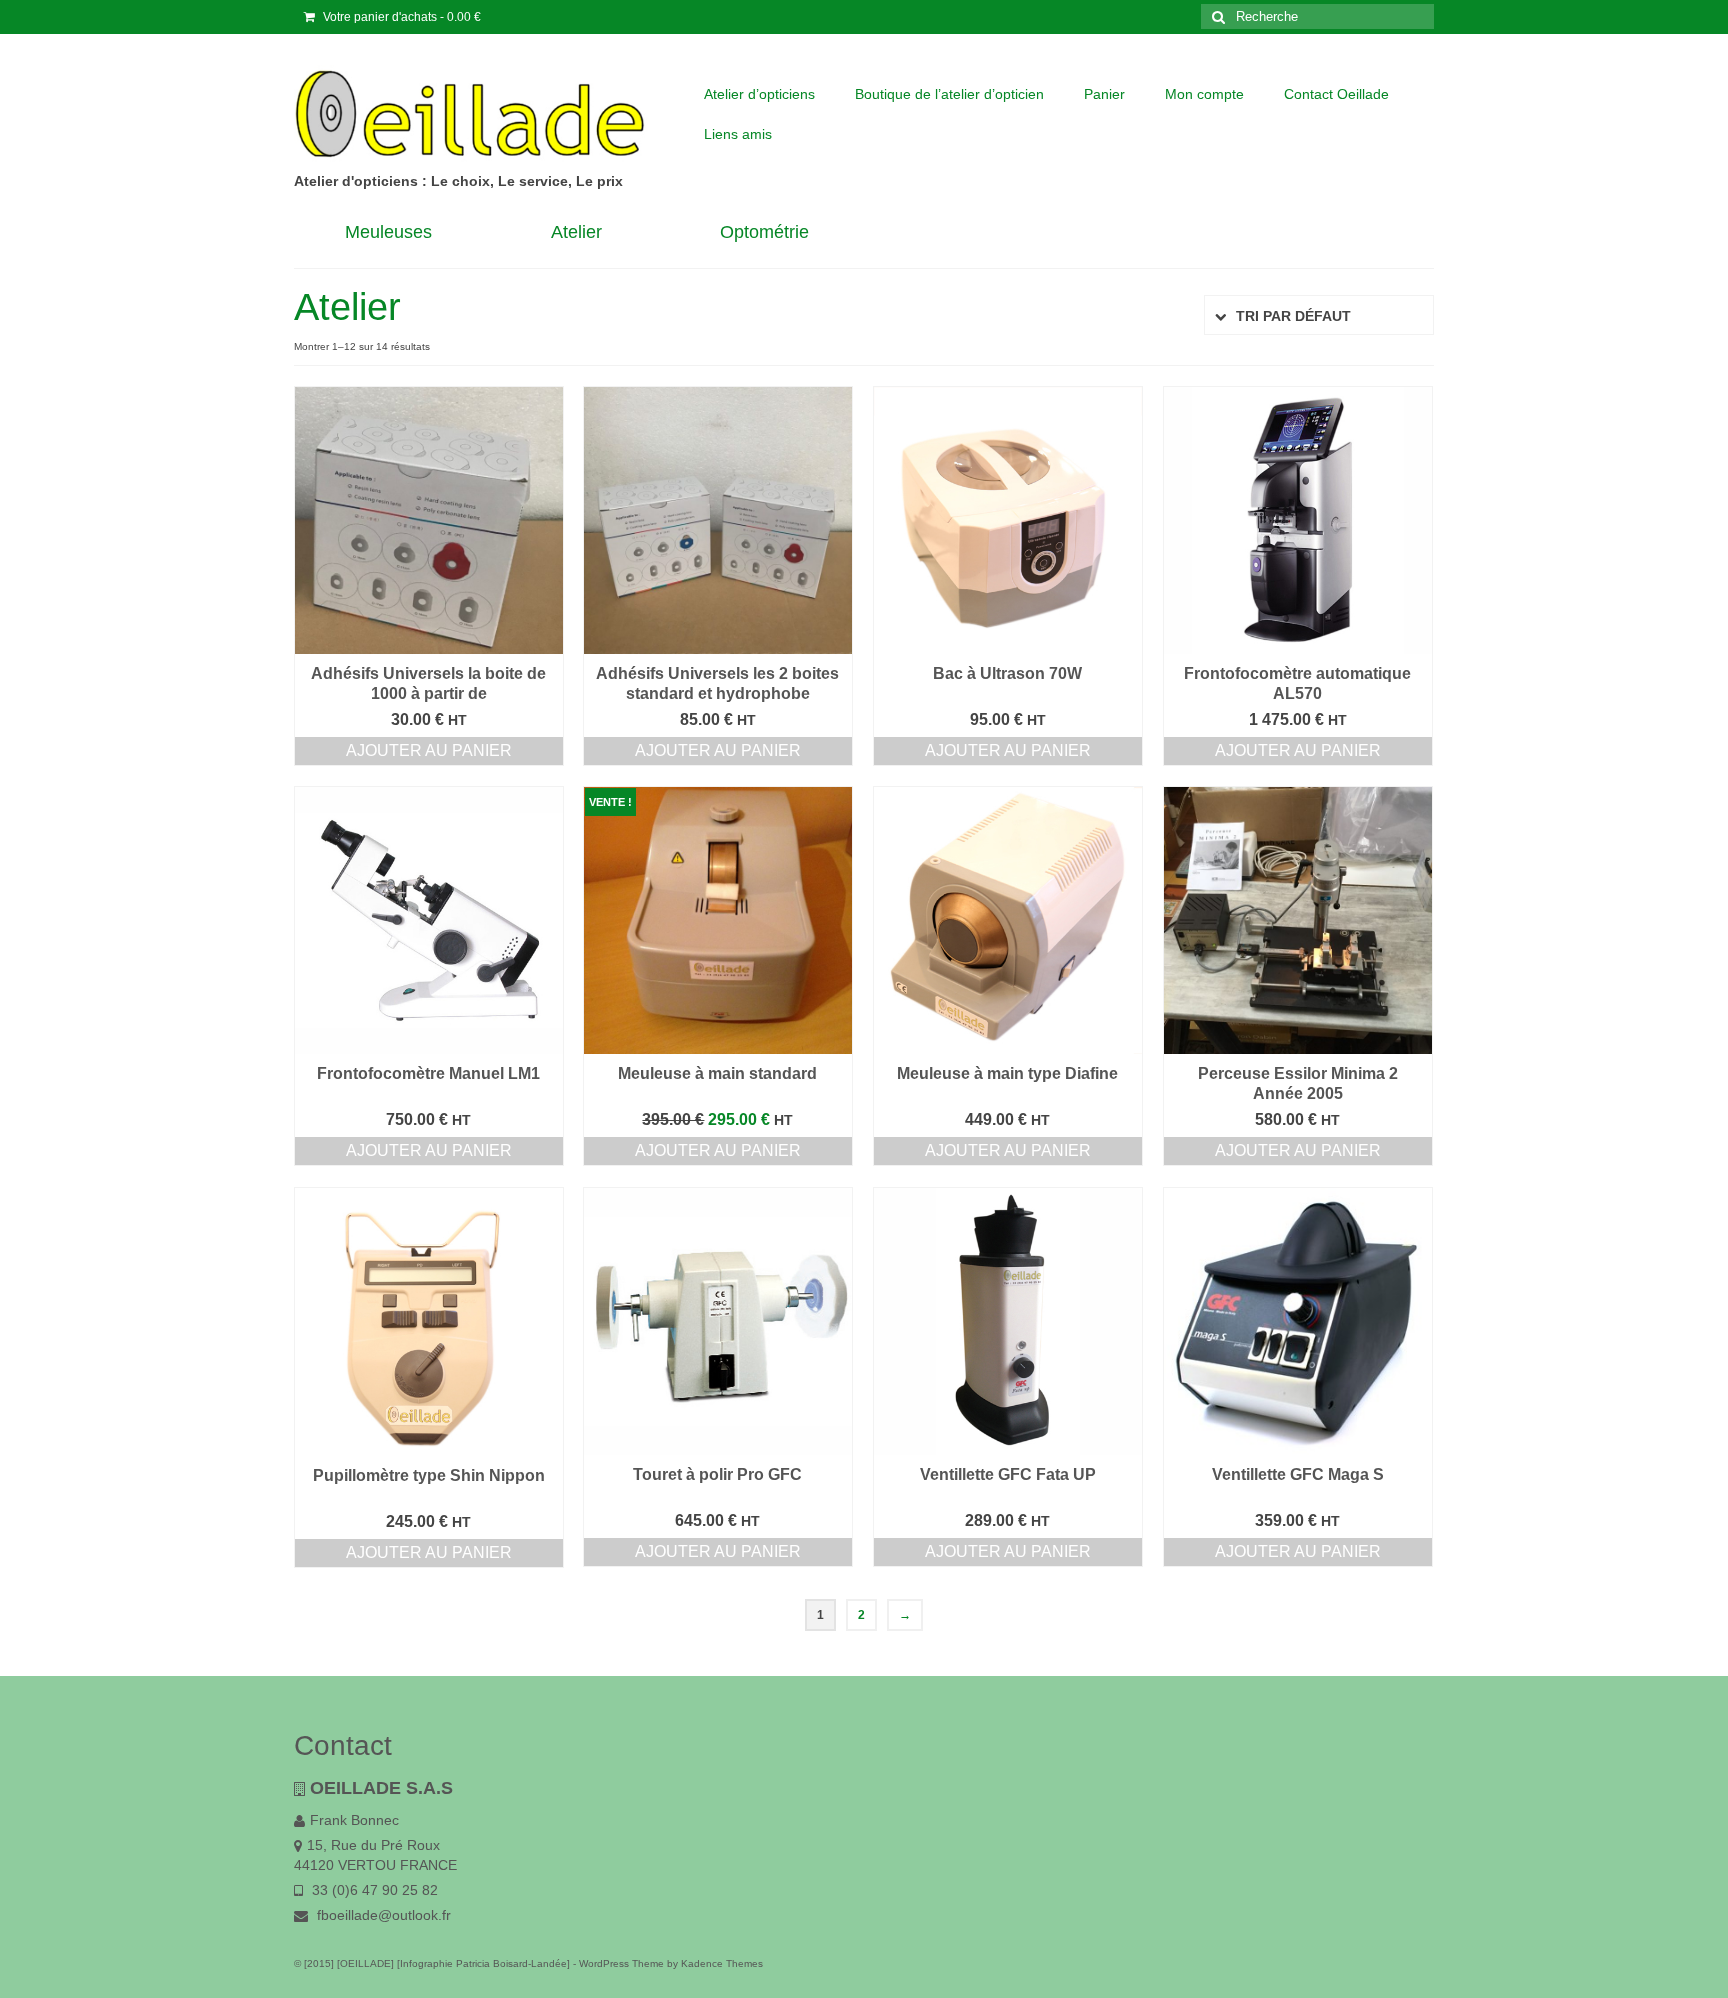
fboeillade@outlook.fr (382, 1915)
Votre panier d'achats (400, 17)
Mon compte (1204, 94)
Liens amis (738, 134)
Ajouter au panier (429, 750)
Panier (1104, 94)
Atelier (576, 232)
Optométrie (764, 232)
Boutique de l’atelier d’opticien (949, 94)
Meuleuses (388, 232)
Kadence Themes (722, 1963)
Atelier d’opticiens (759, 94)
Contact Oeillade (1336, 94)
